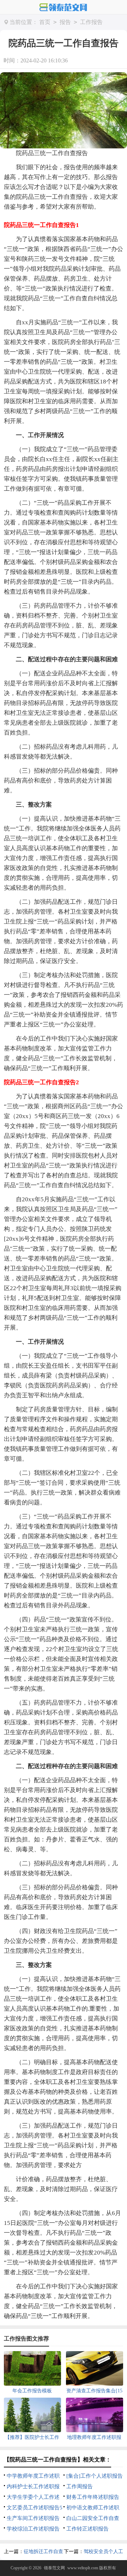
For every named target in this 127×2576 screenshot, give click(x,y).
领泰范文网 (54, 2568)
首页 (45, 22)
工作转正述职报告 (87, 2529)
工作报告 (91, 22)
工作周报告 (80, 2486)
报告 (65, 22)
